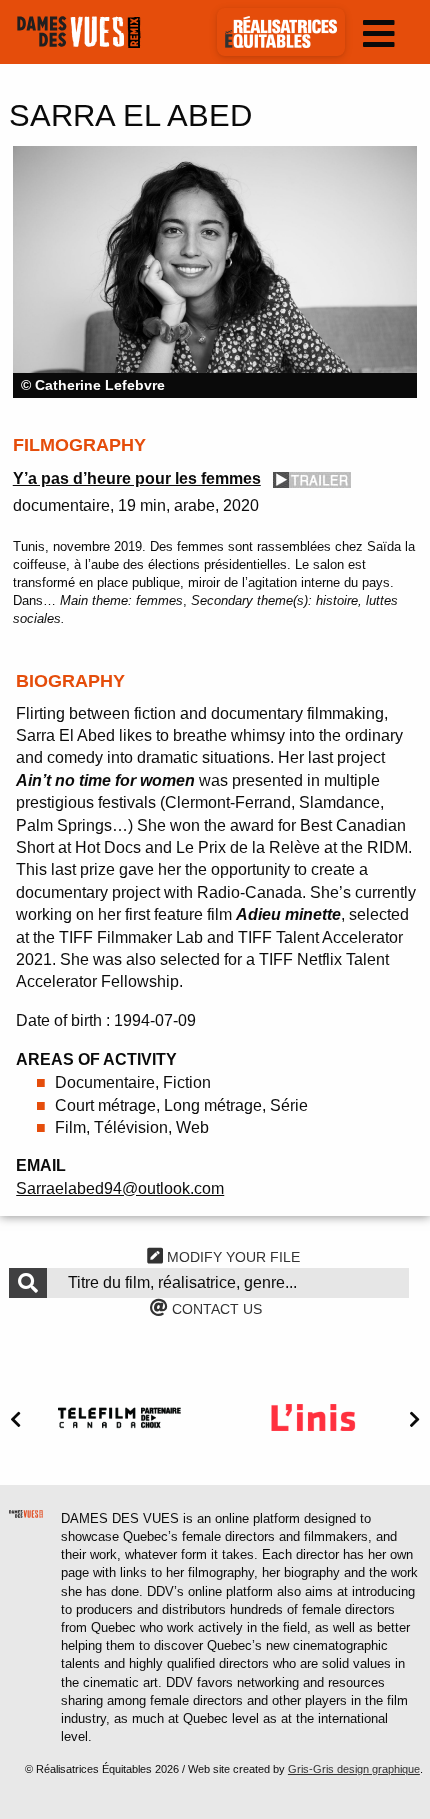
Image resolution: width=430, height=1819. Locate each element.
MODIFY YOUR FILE (231, 1257)
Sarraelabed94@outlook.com (120, 1188)
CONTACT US (215, 1309)
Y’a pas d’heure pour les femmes (137, 478)
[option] (215, 272)
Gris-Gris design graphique (354, 1769)
